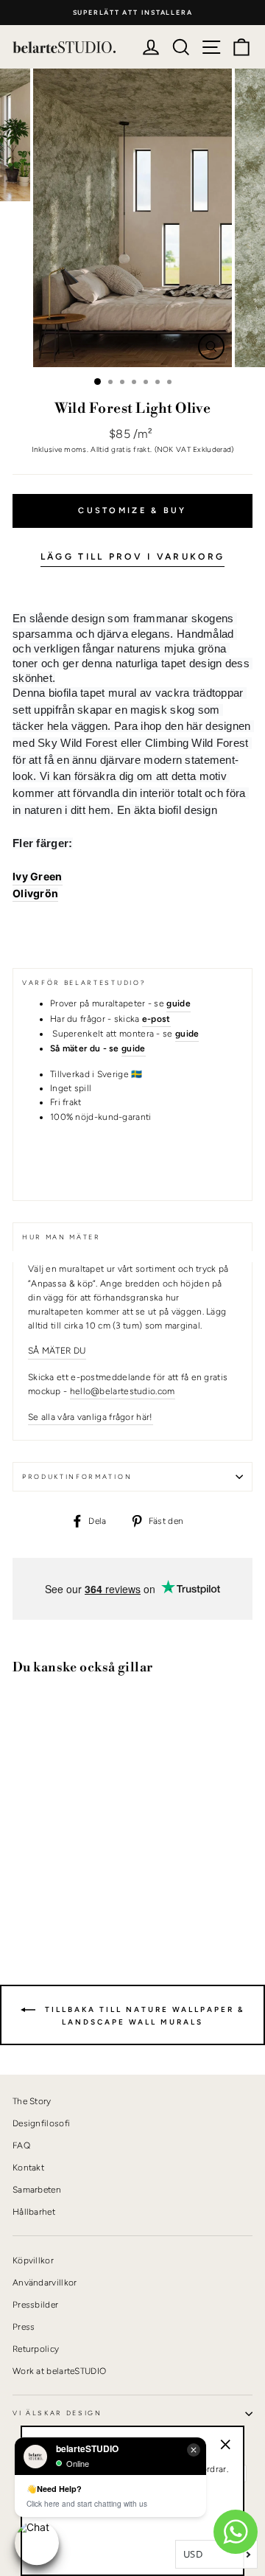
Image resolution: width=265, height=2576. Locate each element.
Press (24, 2327)
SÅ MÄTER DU (57, 1351)
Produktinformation (77, 1477)
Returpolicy (36, 2349)
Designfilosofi (41, 2123)
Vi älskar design (57, 2413)
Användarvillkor (45, 2283)
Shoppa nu (51, 1886)
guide (134, 1048)
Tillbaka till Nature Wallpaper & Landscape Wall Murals (143, 2016)
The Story (32, 2101)
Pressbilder (35, 2305)
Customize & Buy (132, 511)
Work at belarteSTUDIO (59, 2371)
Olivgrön (35, 893)
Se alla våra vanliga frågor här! (91, 1417)
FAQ (21, 2145)
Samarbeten (37, 2190)
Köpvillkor (33, 2260)
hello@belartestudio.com (123, 1391)
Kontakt (28, 2168)
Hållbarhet (34, 2212)
